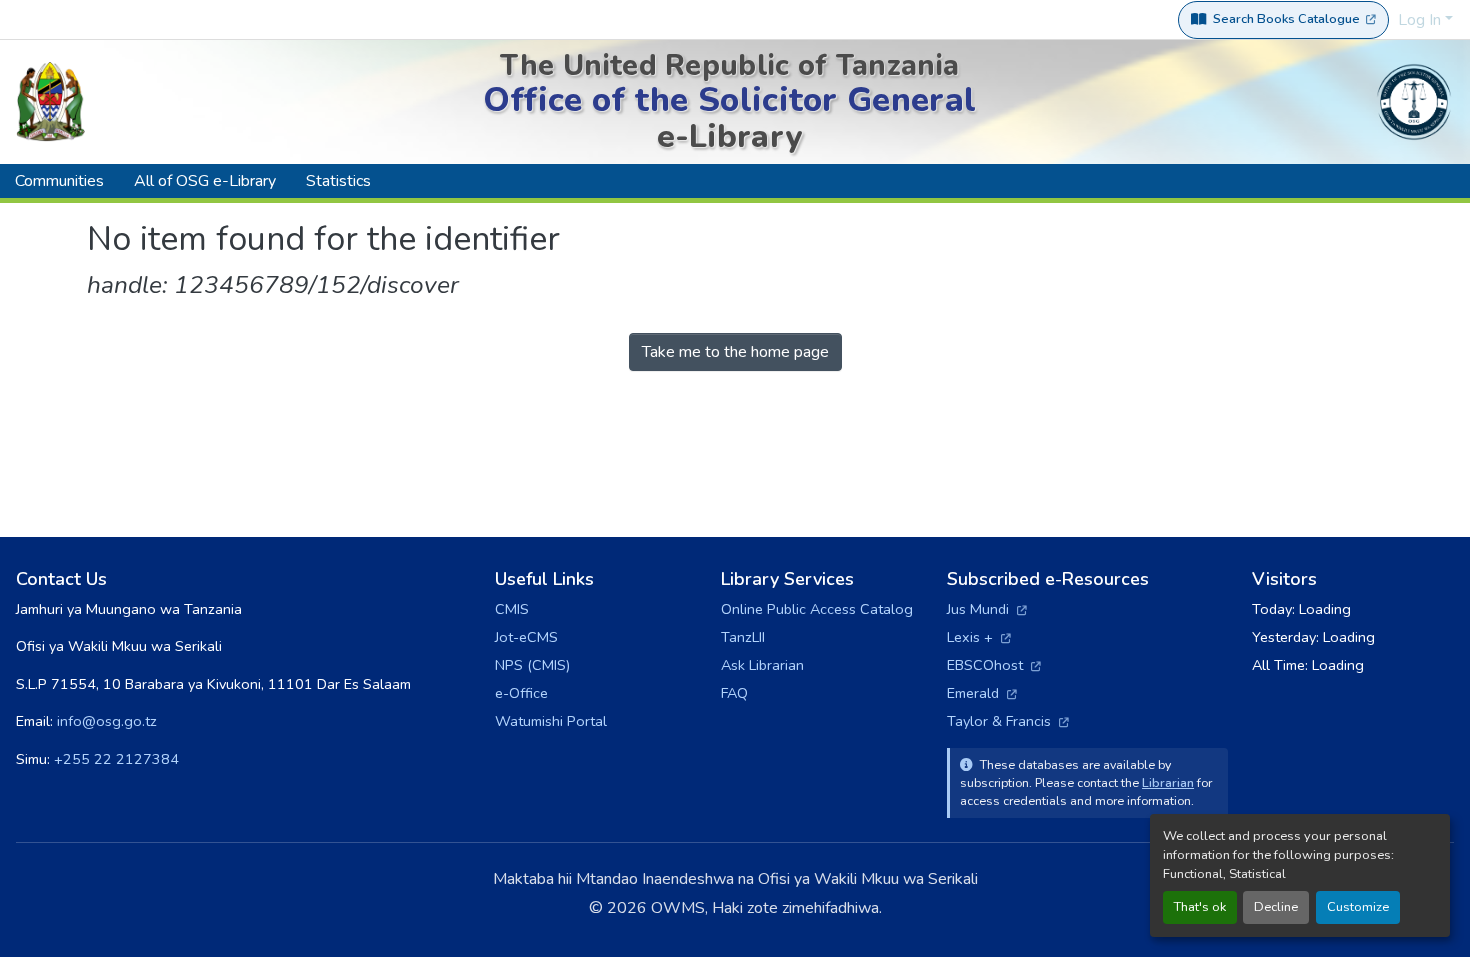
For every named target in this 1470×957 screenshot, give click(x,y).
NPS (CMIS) (532, 665)
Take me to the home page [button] (735, 352)
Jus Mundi (987, 609)
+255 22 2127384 (116, 759)
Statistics (338, 181)
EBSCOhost (994, 665)
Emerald (982, 693)
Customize (1358, 907)
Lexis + (979, 637)
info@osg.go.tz (107, 721)
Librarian (1168, 782)
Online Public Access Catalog (817, 609)
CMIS (512, 609)
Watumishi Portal (551, 721)
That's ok (1200, 907)
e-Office (521, 693)
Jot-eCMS (526, 637)
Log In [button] (1421, 20)
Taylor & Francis (1008, 721)
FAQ (734, 693)
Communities (59, 181)
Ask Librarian (762, 665)
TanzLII (743, 637)
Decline (1276, 907)
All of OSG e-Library (205, 181)
